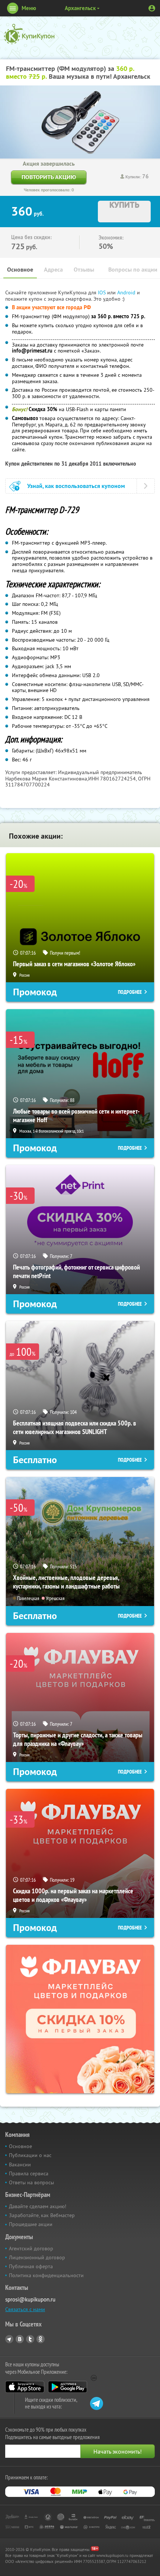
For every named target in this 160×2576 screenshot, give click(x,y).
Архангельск (80, 8)
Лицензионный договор (37, 2257)
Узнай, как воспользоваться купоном (76, 486)
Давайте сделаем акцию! (38, 2206)
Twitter (30, 2339)
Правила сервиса (29, 2173)
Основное (20, 270)
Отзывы (84, 270)
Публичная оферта (31, 2266)
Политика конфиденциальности (46, 2275)
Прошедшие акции (31, 2224)
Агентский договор (31, 2248)
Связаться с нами (25, 2309)
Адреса (53, 270)
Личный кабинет (152, 8)
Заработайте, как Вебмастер (42, 2215)
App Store (25, 2387)
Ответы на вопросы (31, 2182)
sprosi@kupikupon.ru (30, 2299)
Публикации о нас (30, 2155)
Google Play (68, 2387)
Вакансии (20, 2165)
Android (127, 292)
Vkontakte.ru (20, 2339)
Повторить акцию (49, 177)
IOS (103, 292)
